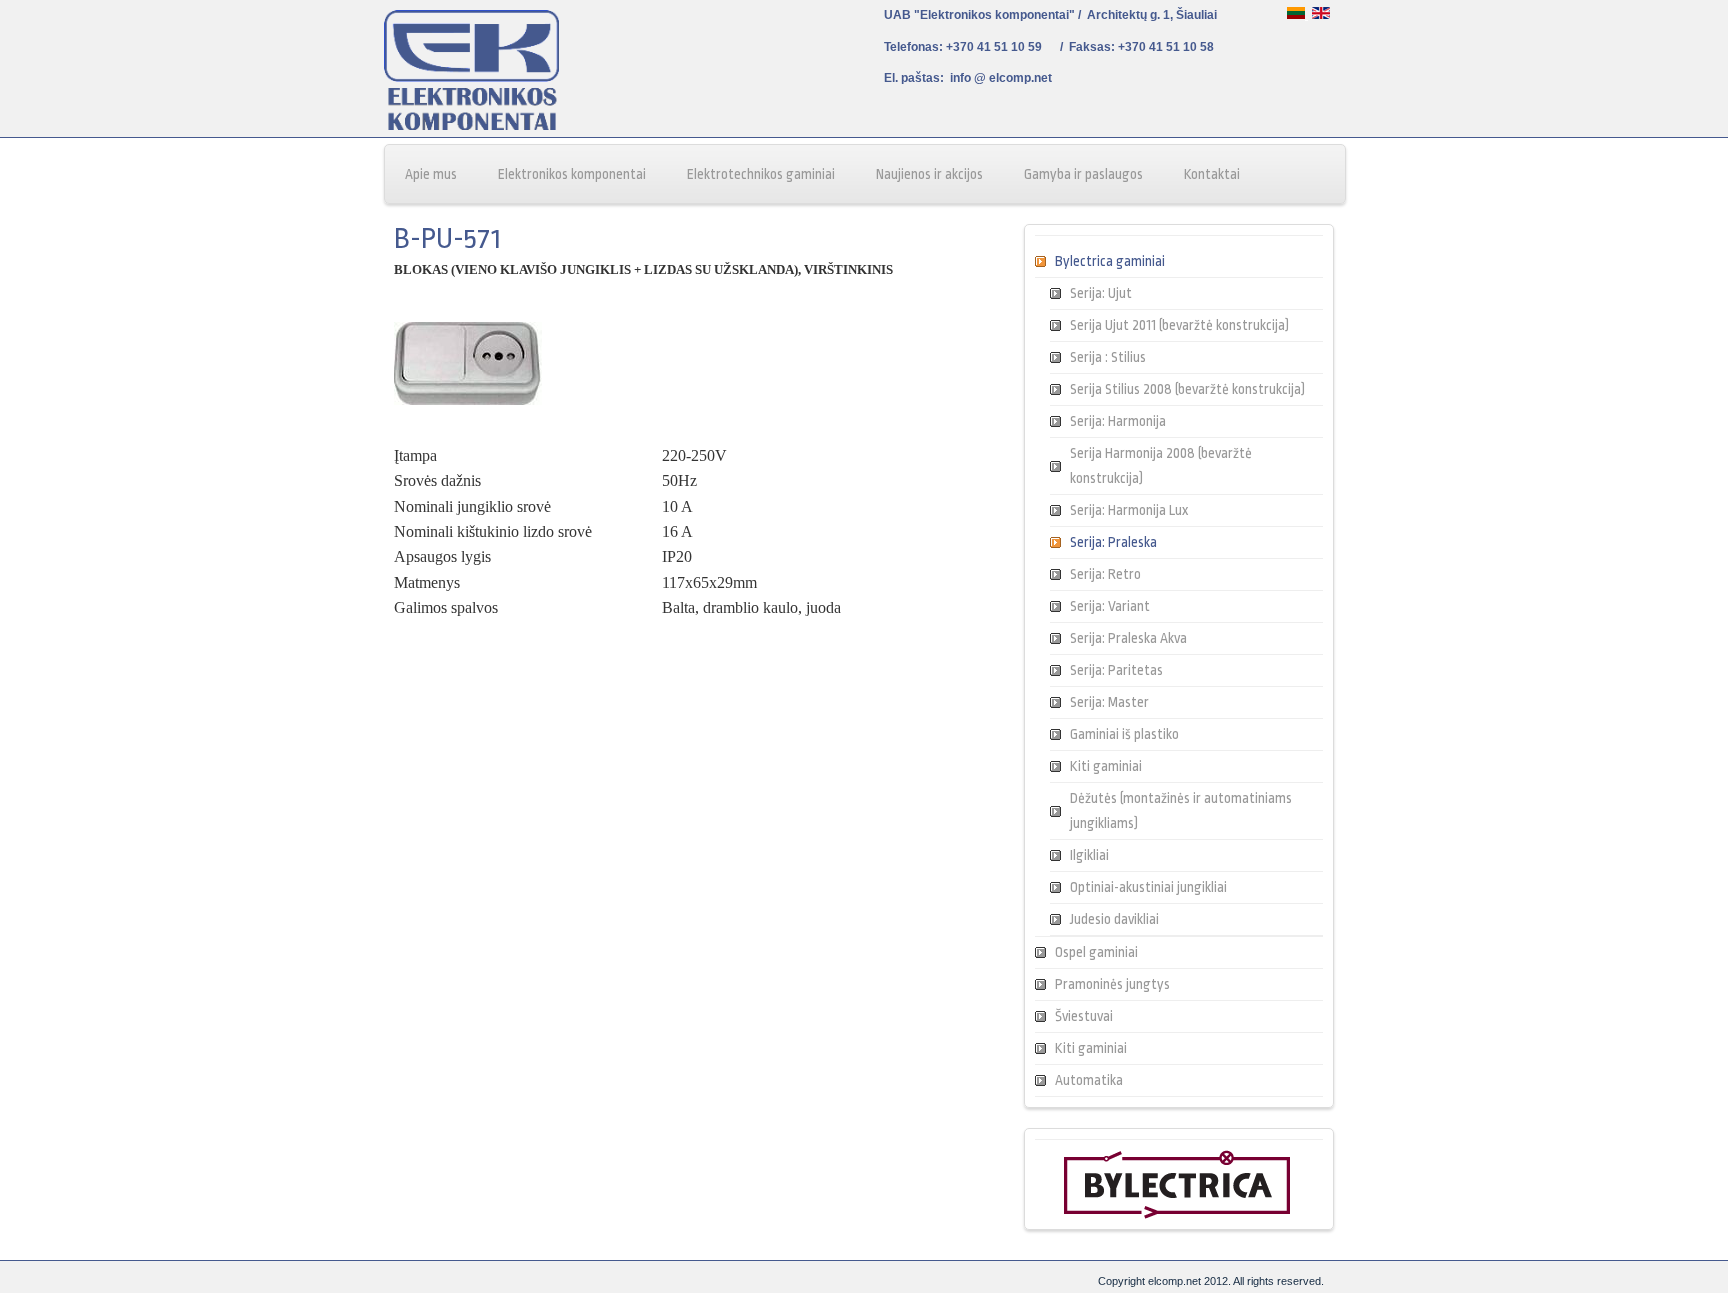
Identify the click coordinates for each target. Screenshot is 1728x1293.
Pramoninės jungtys (1112, 984)
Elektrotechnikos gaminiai (761, 174)
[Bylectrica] (1177, 1215)
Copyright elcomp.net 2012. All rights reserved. (1211, 1281)
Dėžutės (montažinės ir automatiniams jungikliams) (1181, 810)
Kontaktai (1212, 174)
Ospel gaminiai (1096, 952)
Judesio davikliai (1114, 919)
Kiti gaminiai (1106, 766)
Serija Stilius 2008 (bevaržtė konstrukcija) (1187, 389)
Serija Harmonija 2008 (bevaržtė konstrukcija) (1161, 465)
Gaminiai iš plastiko (1124, 734)
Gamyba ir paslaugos (1083, 174)
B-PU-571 (447, 239)
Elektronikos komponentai (572, 174)
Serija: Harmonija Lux (1129, 510)
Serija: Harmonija (1118, 421)
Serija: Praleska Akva (1128, 638)
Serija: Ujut (1101, 293)
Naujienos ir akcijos (929, 174)
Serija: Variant (1110, 606)
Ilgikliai (1089, 855)
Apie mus (431, 174)
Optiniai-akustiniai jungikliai (1148, 887)
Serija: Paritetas (1116, 670)
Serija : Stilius (1108, 357)
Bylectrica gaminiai (1110, 261)
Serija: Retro (1105, 574)
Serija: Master (1109, 702)
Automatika (1089, 1080)
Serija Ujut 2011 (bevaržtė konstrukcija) (1179, 325)
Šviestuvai (1084, 1016)
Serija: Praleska (1113, 542)
